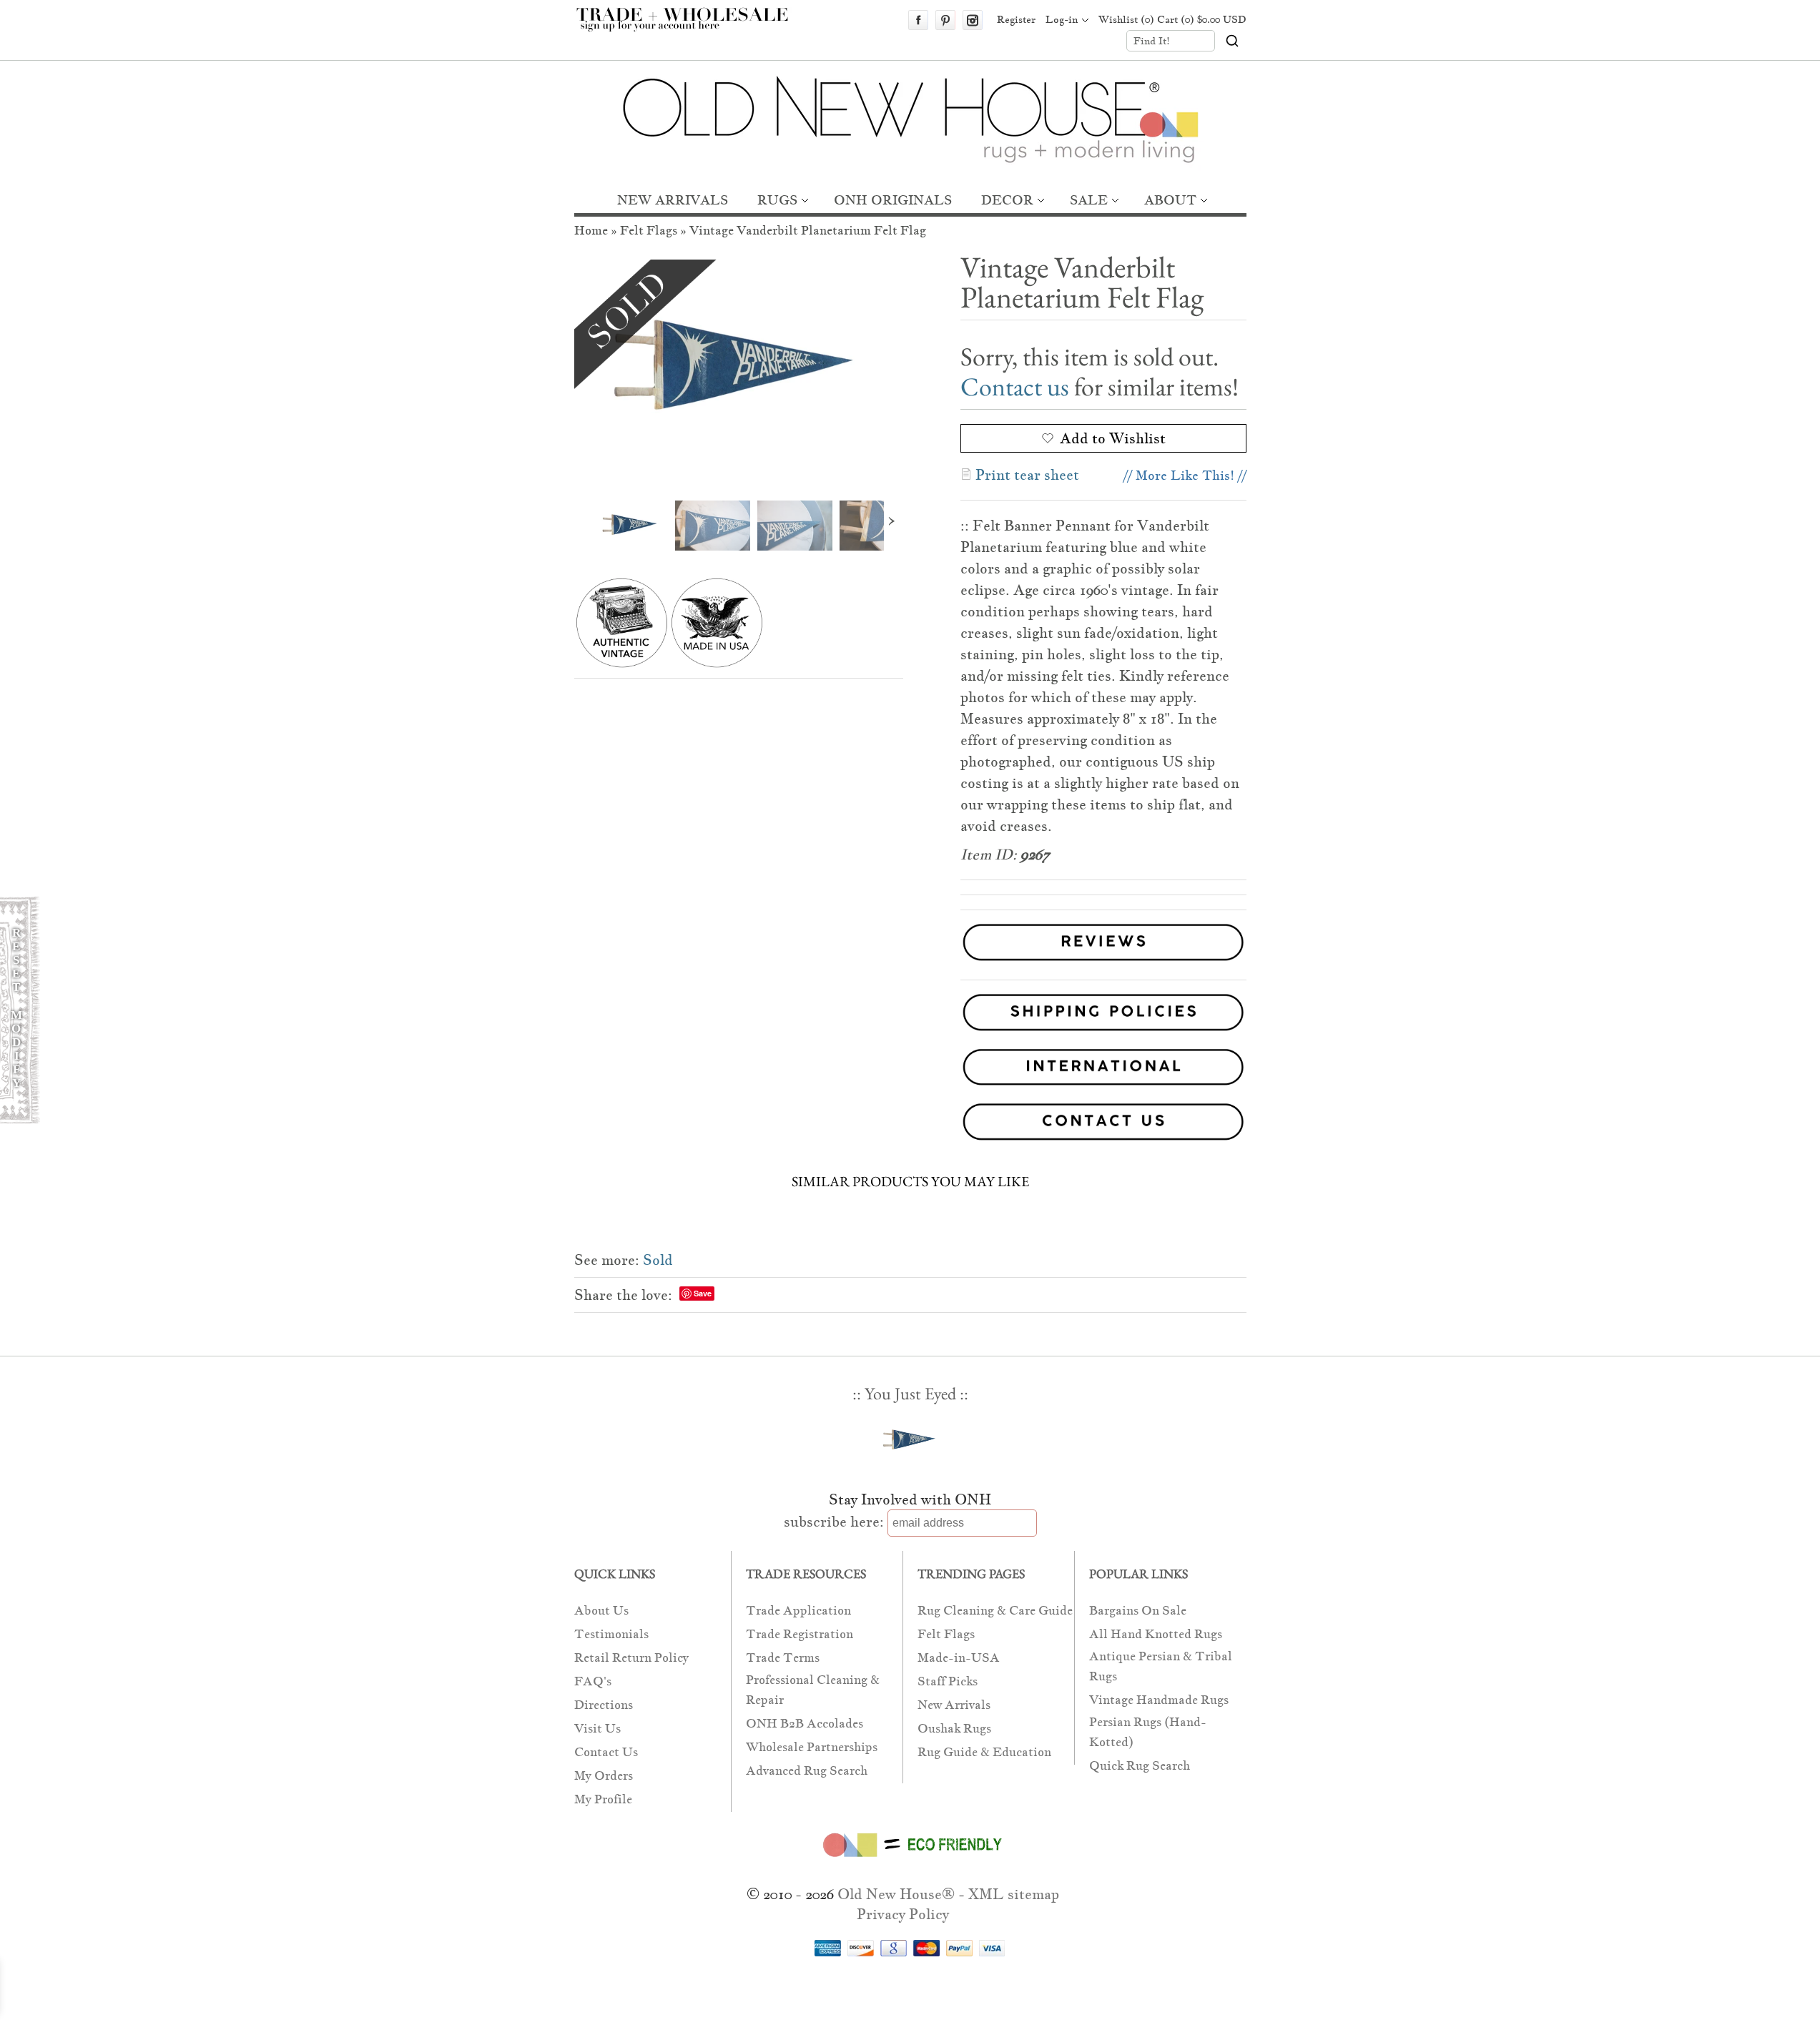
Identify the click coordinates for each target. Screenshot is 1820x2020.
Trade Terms (783, 1658)
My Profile (603, 1799)
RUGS (777, 200)
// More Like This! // (1185, 475)
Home (591, 231)
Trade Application (798, 1611)
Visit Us (597, 1729)
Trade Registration (800, 1634)
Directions (604, 1705)
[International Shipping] (910, 1070)
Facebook (918, 20)
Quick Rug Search (1140, 1766)
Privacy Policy (903, 1914)
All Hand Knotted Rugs (1156, 1634)
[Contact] (910, 1124)
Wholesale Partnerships (812, 1747)
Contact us (1015, 386)
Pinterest (945, 20)
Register (1016, 19)
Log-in (1062, 19)
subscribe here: (834, 1522)
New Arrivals (954, 1705)
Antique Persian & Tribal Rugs (1161, 1666)
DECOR (1007, 200)
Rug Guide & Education (984, 1752)
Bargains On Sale (1138, 1611)
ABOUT (1170, 200)
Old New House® (896, 1894)
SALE (1089, 200)
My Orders (604, 1776)
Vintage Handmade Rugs (1159, 1700)
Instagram (973, 20)
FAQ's (593, 1681)
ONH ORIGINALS (893, 200)
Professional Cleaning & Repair (813, 1690)
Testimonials (611, 1634)
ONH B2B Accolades (805, 1724)
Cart (1202, 19)
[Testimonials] (1103, 963)
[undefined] (739, 369)
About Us (601, 1611)
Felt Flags (649, 231)
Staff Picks (948, 1681)
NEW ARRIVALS (673, 200)
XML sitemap (1014, 1894)
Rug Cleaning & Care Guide (995, 1611)
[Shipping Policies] (910, 1015)
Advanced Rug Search (807, 1771)
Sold (658, 1260)
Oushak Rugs (954, 1729)
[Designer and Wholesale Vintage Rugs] (690, 27)
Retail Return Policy (631, 1658)
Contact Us (606, 1752)
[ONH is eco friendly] (910, 1860)
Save (703, 1293)
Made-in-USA (959, 1658)
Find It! (1152, 41)
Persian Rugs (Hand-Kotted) (1148, 1732)
